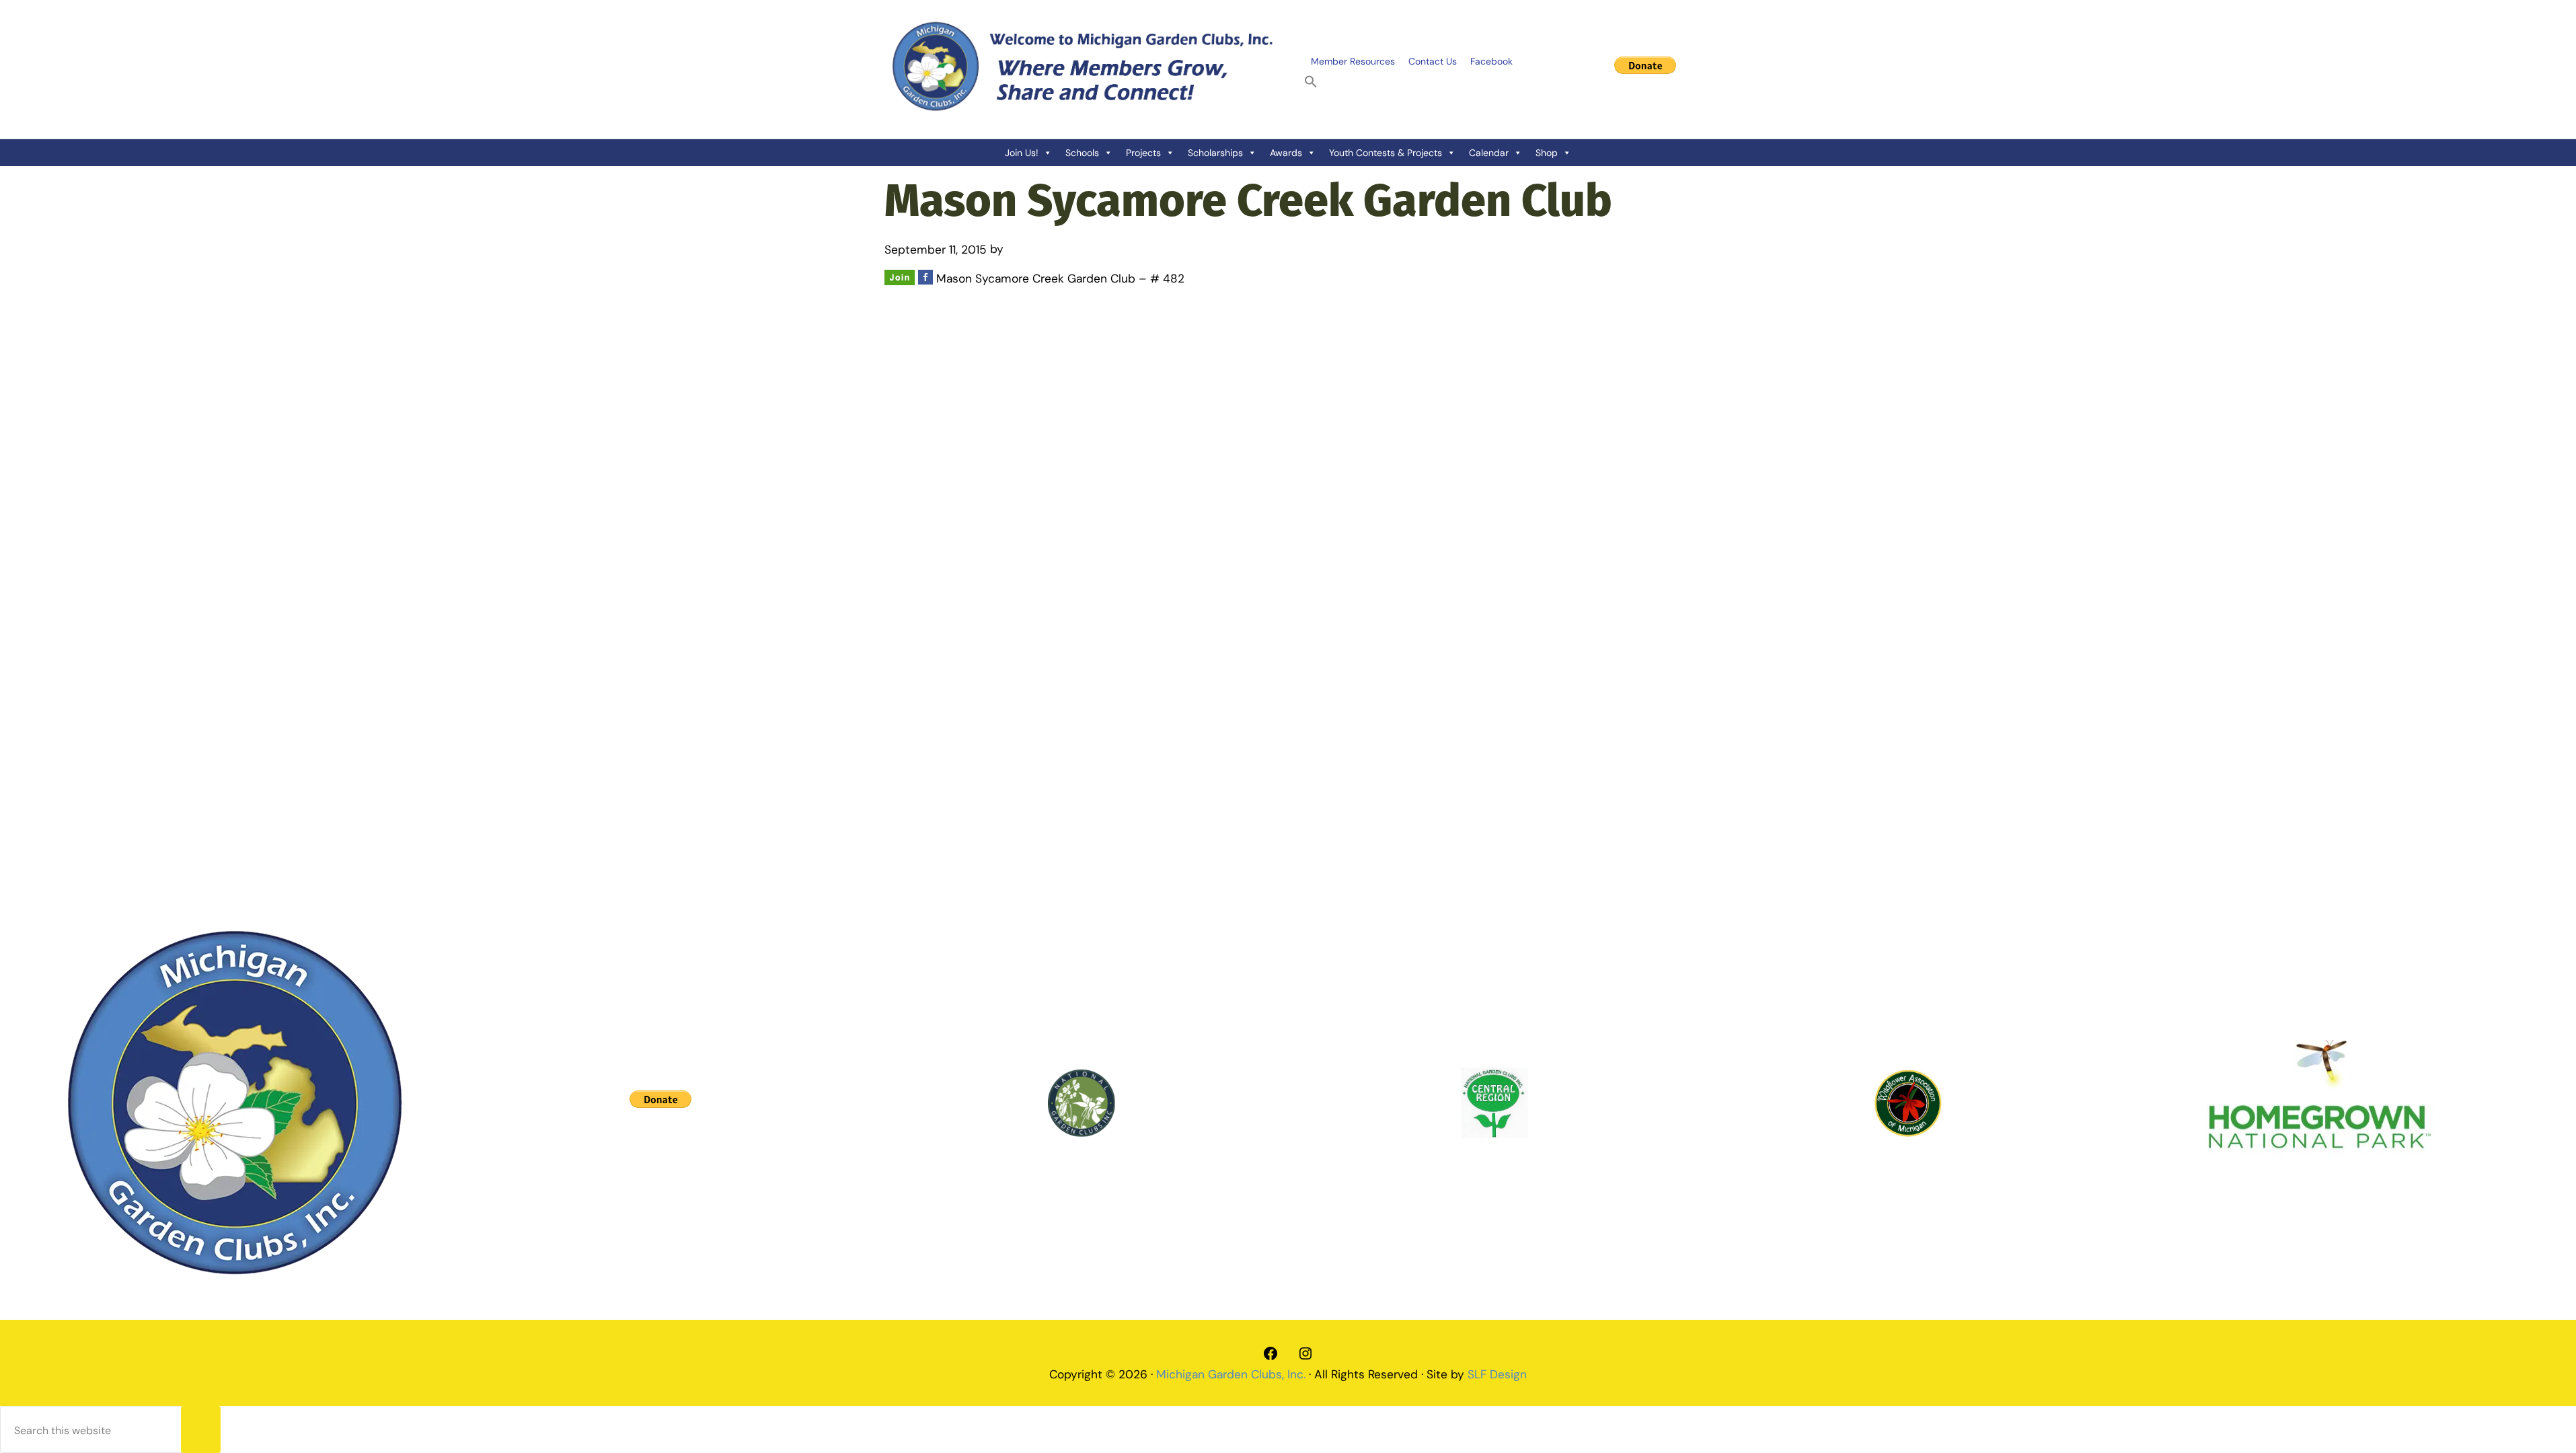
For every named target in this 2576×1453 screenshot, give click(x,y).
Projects (1143, 153)
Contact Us (1433, 61)
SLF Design (1497, 1374)
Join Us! (1022, 153)
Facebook (1491, 61)
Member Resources (1353, 61)
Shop (1547, 153)
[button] (1311, 82)
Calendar (1489, 153)
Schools (1082, 153)
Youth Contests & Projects (1386, 153)
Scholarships (1215, 153)
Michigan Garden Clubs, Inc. (1231, 1374)
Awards (1286, 153)
